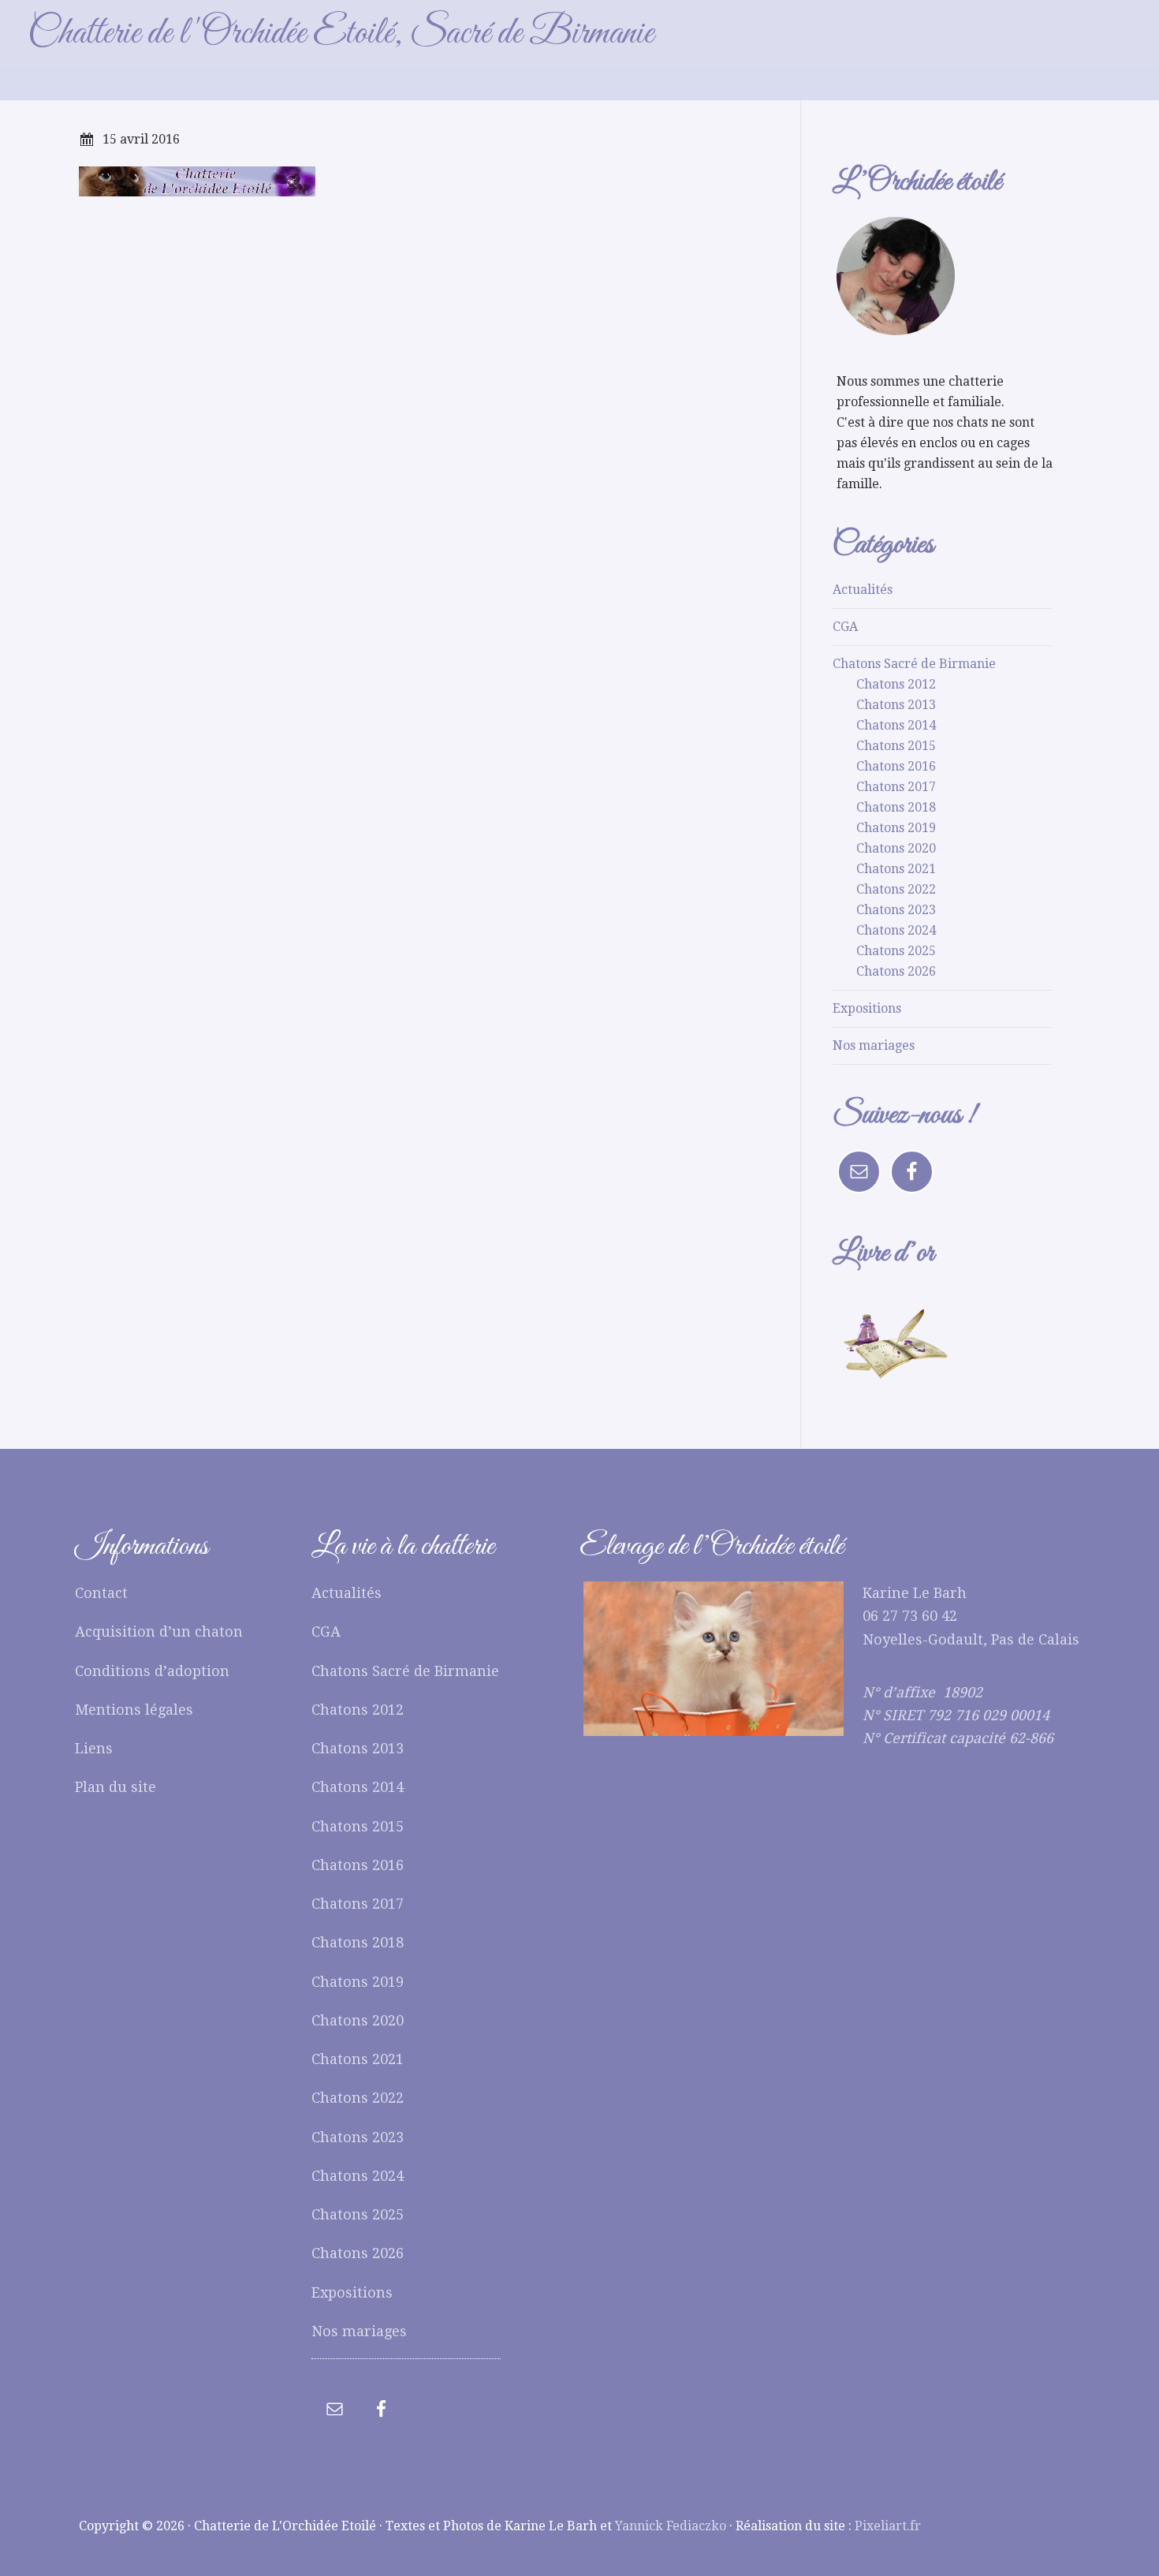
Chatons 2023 (896, 910)
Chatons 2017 (896, 787)
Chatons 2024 (896, 930)
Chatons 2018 (896, 807)
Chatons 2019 (896, 828)
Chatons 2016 (896, 766)
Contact (101, 1593)
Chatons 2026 (896, 971)
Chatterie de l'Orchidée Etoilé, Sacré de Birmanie (341, 34)
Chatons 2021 (896, 869)
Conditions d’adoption (152, 1671)
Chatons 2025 (896, 951)
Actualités (863, 590)
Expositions (867, 1008)
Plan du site (116, 1787)
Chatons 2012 (896, 684)
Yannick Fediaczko (671, 2526)
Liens (94, 1748)
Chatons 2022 (896, 889)
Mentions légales (134, 1710)
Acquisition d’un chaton (159, 1631)
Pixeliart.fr (888, 2526)
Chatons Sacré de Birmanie (914, 664)
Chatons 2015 (896, 746)
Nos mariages (874, 1045)
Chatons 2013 (896, 705)
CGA (845, 627)
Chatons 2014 (896, 725)
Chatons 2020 (896, 848)
